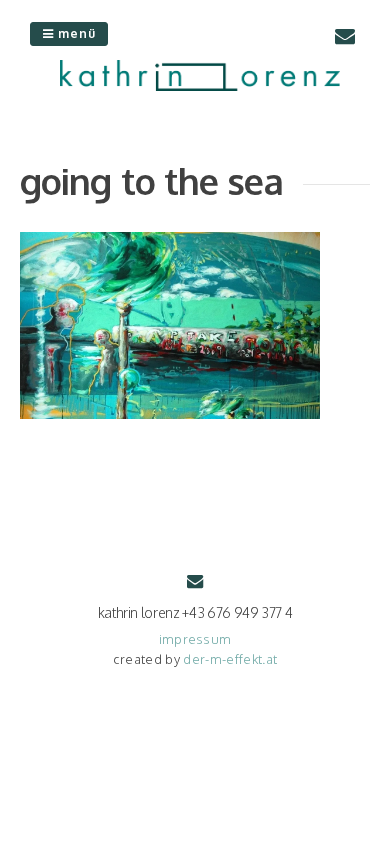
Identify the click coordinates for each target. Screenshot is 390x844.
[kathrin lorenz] (200, 85)
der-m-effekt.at (230, 659)
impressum (195, 639)
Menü (75, 33)
